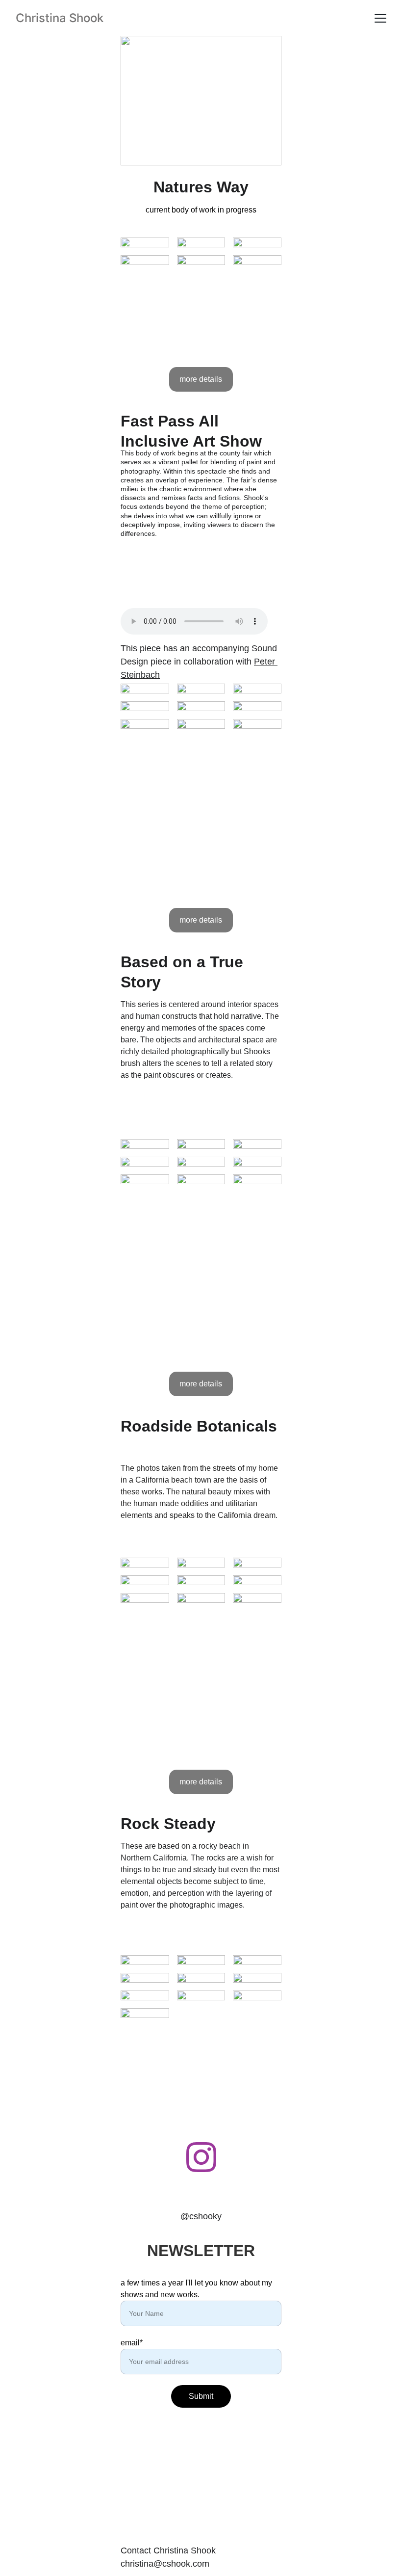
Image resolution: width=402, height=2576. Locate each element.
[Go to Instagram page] (201, 2157)
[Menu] (380, 18)
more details (201, 379)
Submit (201, 2396)
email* (132, 2343)
